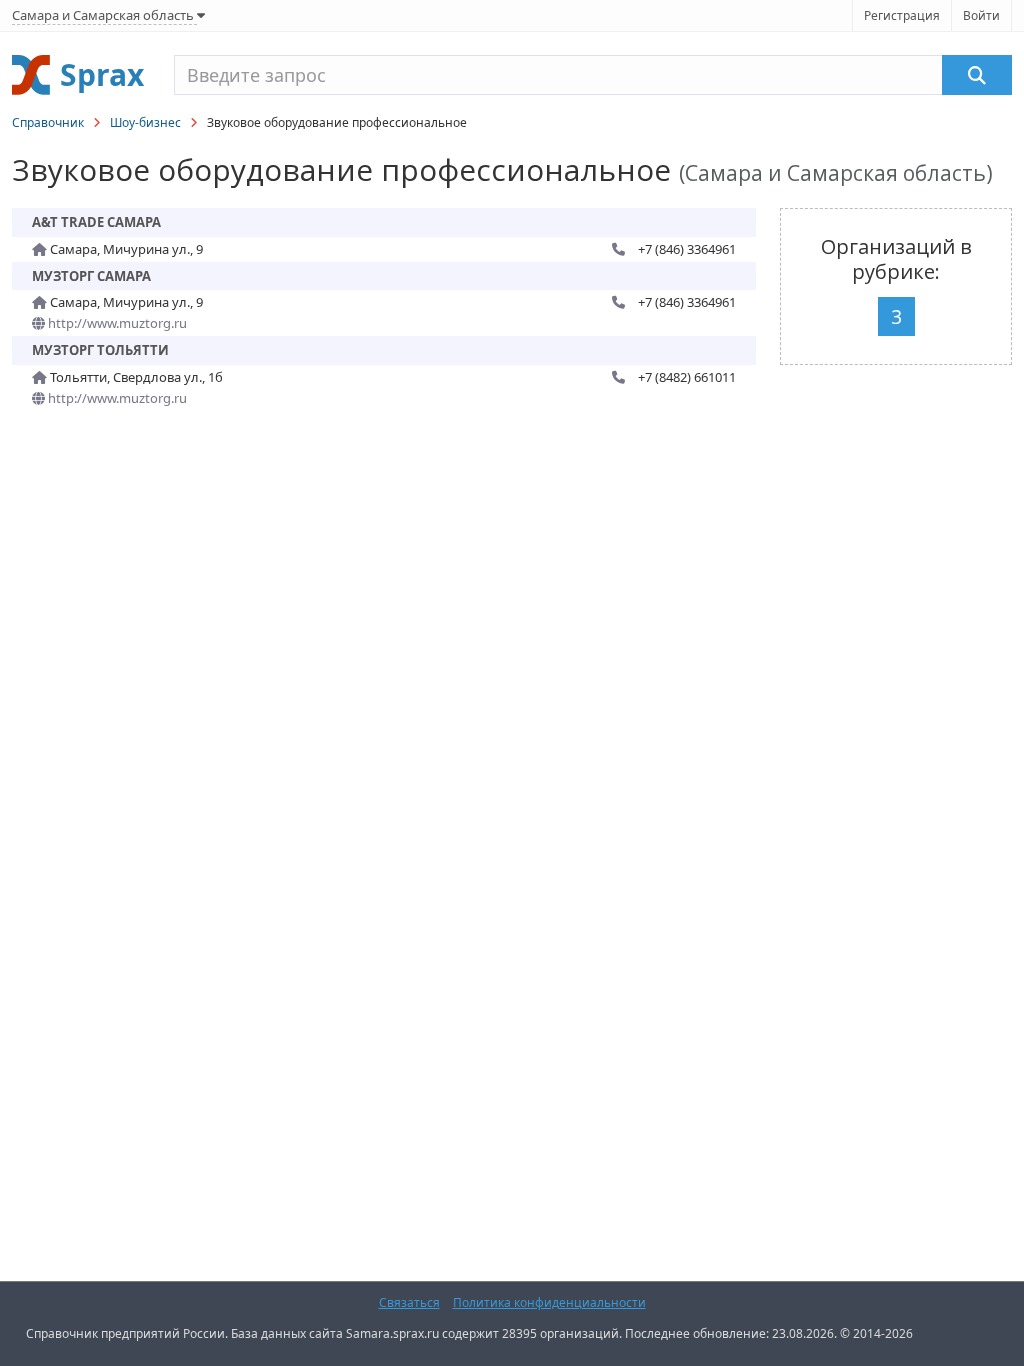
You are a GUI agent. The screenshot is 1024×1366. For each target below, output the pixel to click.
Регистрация (902, 15)
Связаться (409, 1302)
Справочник (48, 122)
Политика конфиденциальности (549, 1302)
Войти (981, 15)
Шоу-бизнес (145, 122)
